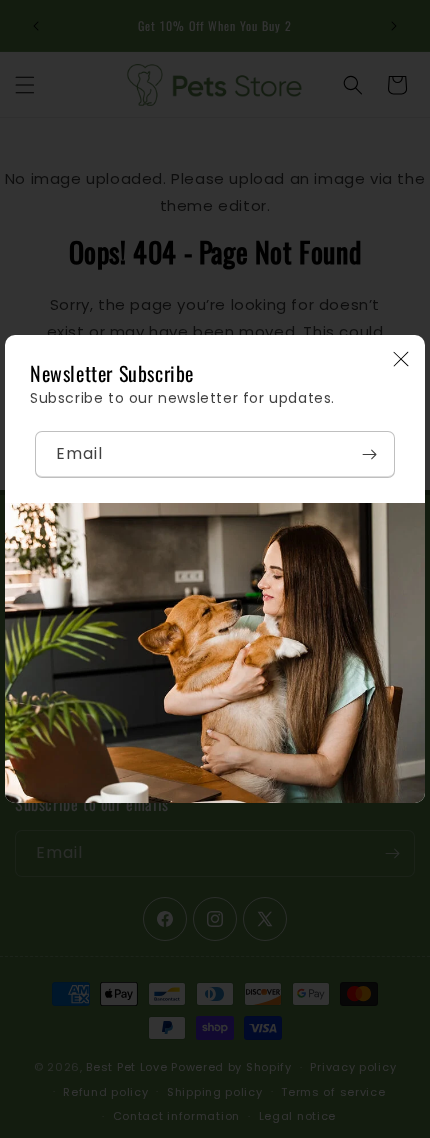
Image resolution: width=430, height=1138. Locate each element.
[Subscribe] (369, 454)
